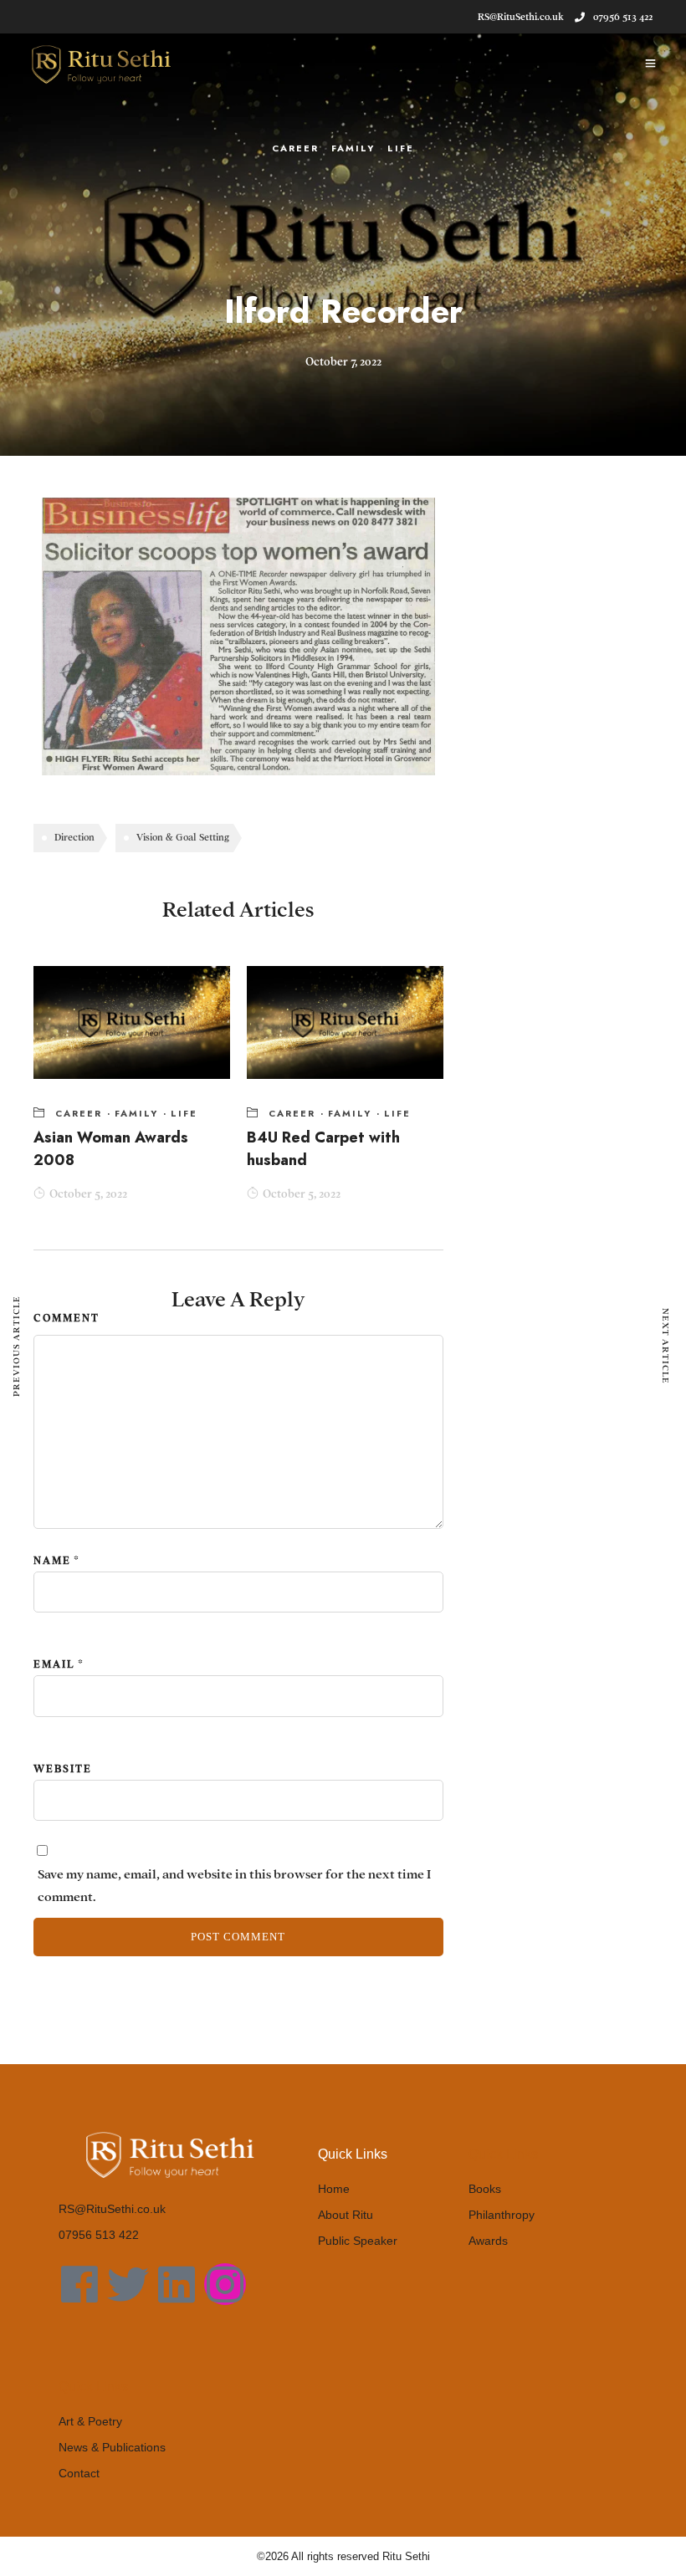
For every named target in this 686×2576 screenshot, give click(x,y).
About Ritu (346, 2215)
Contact (79, 2473)
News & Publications (112, 2447)
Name (52, 1561)
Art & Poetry (90, 2421)
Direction (74, 837)
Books (485, 2189)
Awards (488, 2241)
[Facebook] (79, 2284)
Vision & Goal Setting (183, 837)
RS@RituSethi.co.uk (112, 2209)
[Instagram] (225, 2284)
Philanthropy (502, 2215)
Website (63, 1769)
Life (401, 148)
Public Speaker (358, 2241)
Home (334, 2189)
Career (295, 148)
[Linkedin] (177, 2284)
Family (353, 148)
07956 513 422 (623, 17)
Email (54, 1664)
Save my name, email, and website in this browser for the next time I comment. (234, 1886)
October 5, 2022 (88, 1194)
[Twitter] (128, 2284)
